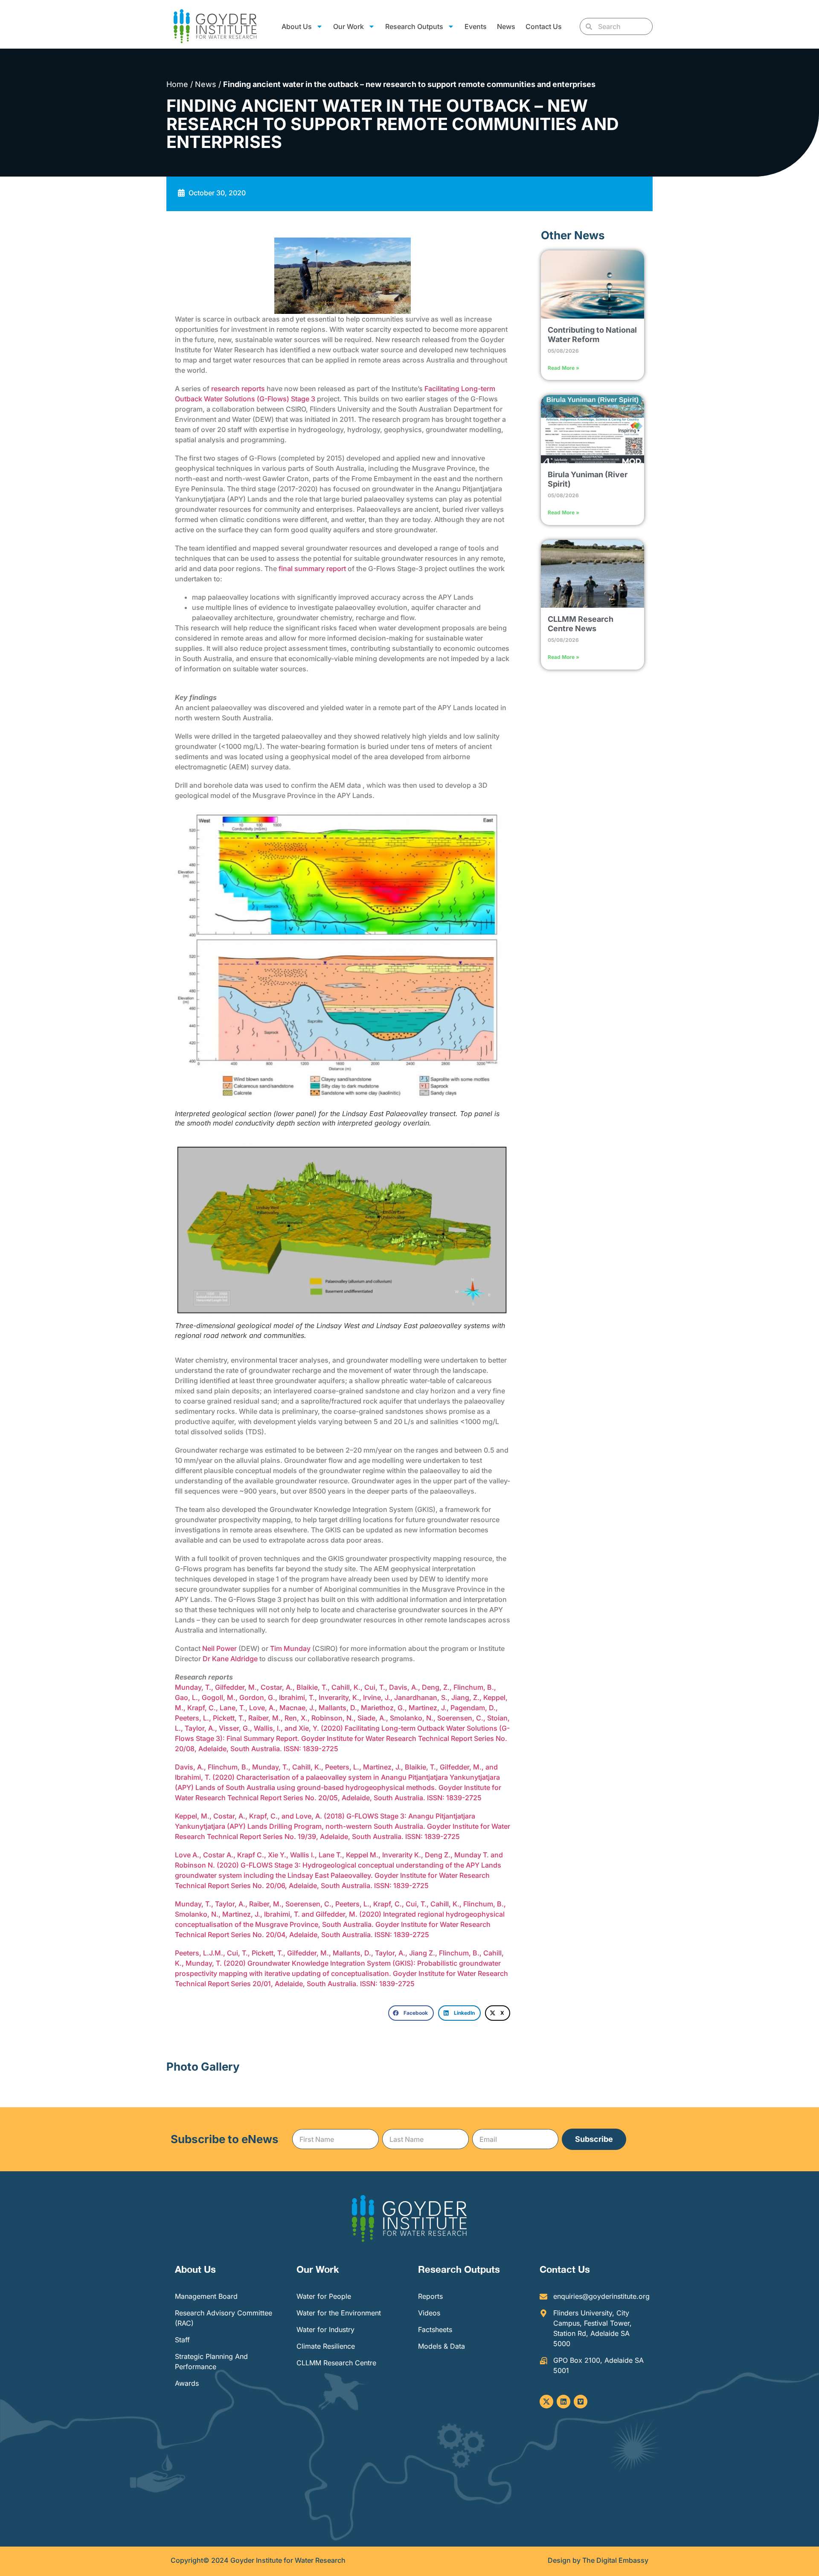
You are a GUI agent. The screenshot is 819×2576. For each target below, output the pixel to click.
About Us (195, 2269)
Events (476, 26)
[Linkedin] (563, 2402)
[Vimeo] (581, 2402)
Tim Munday (290, 1648)
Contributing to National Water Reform (592, 335)
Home (177, 84)
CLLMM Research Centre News (581, 624)
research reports (238, 389)
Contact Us (544, 26)
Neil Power (220, 1648)
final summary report (313, 569)
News (506, 26)
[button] (411, 2013)
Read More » (563, 368)
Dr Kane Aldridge (230, 1659)
